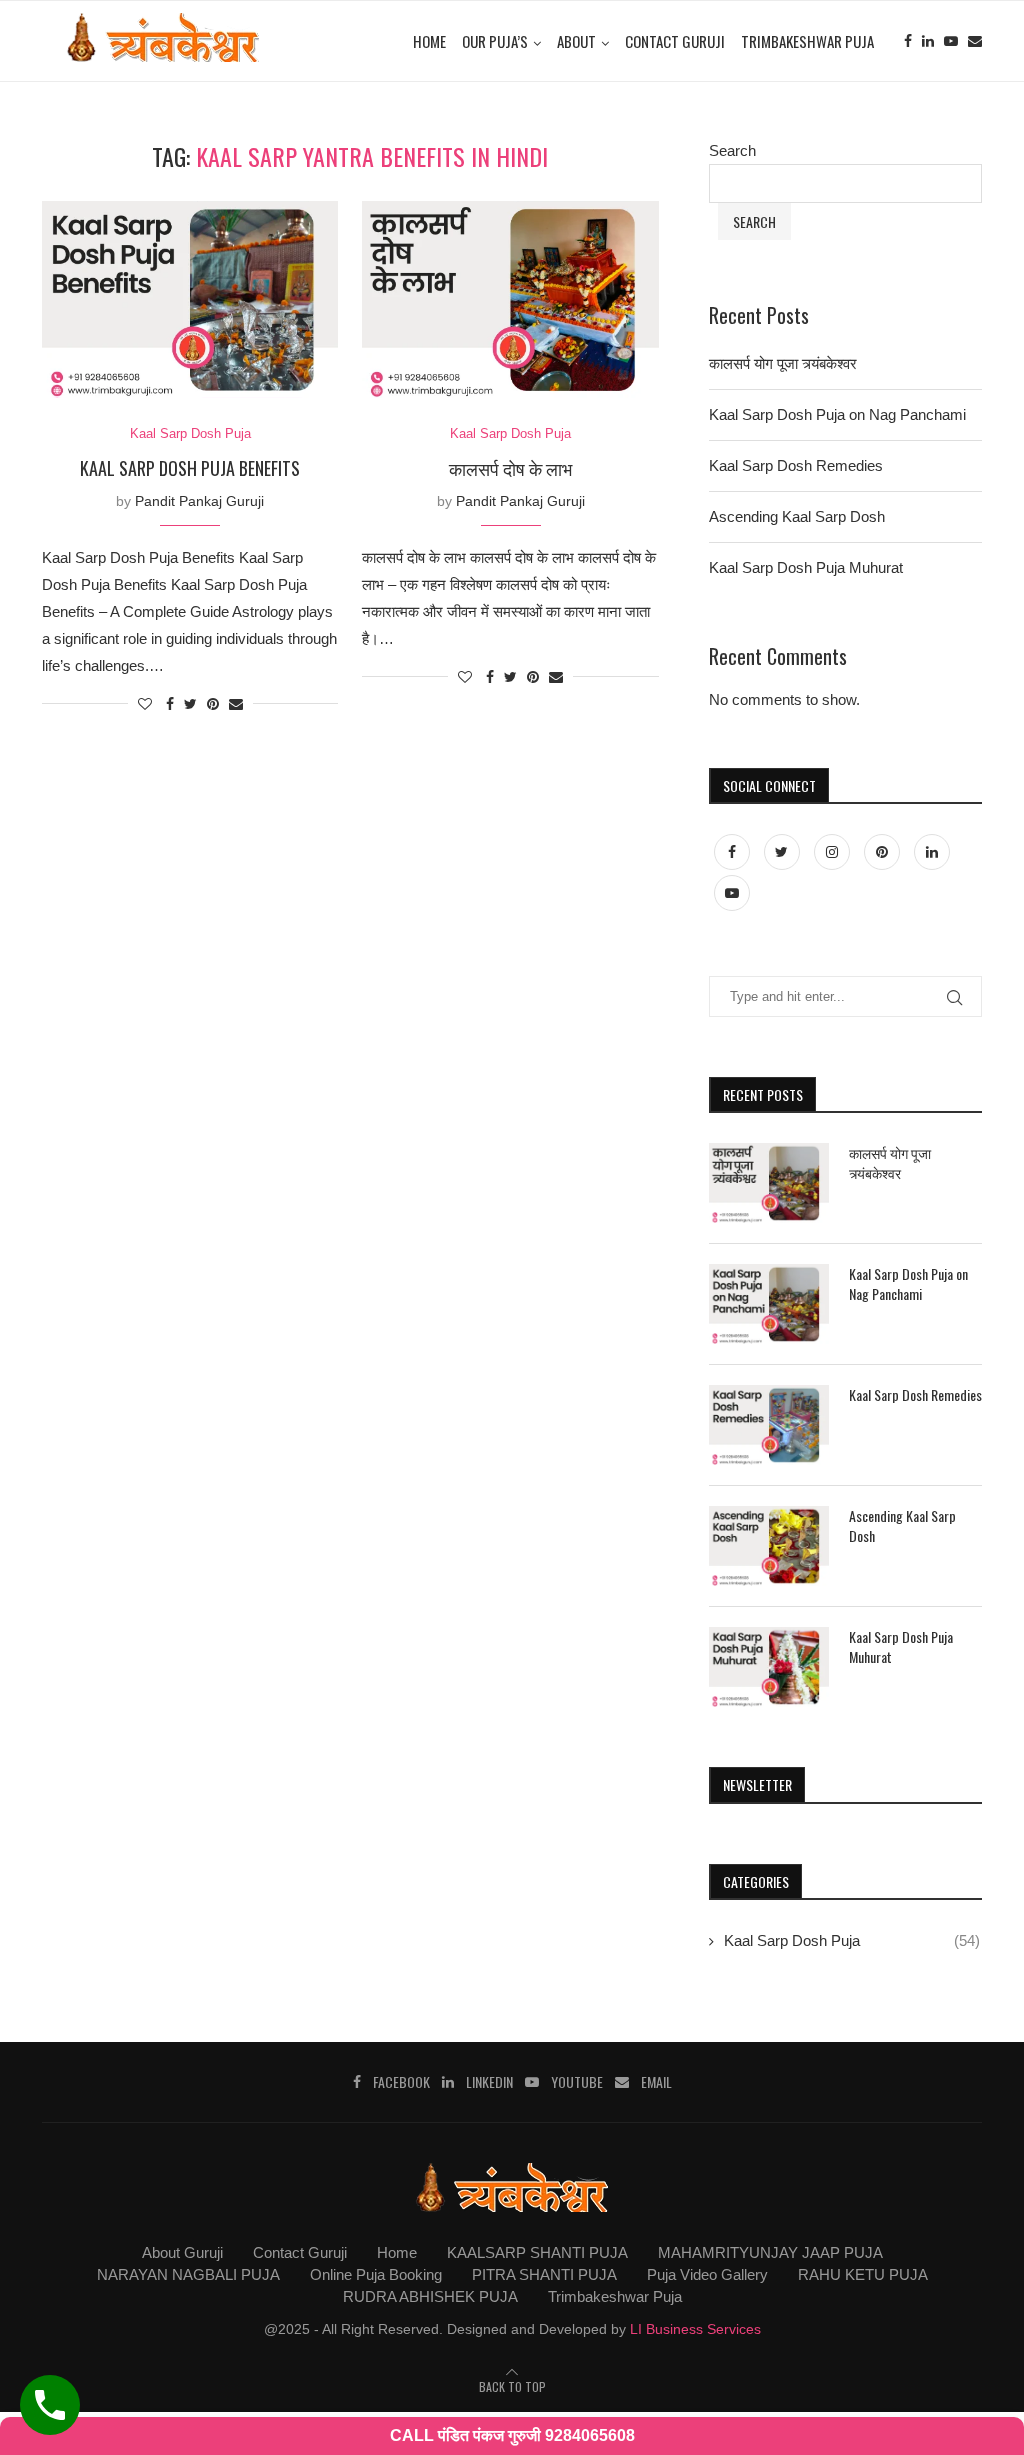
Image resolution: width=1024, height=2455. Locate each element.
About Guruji (182, 2252)
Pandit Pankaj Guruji (199, 501)
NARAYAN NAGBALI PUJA (188, 2274)
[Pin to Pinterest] (213, 704)
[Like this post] (145, 704)
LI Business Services (695, 2329)
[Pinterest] (884, 851)
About (576, 41)
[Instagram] (834, 851)
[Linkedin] (928, 41)
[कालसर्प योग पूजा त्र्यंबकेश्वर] (769, 1183)
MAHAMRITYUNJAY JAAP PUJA (770, 2252)
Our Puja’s (495, 41)
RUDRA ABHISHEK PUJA (430, 2296)
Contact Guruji (675, 41)
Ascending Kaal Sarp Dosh (797, 516)
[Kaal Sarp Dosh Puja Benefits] (190, 300)
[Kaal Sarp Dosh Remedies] (769, 1425)
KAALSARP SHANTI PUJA (537, 2252)
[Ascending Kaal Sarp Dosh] (769, 1546)
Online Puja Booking (376, 2274)
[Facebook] (908, 41)
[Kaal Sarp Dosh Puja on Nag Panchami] (769, 1304)
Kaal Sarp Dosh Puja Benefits (190, 468)
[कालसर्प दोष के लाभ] (510, 300)
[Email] (975, 41)
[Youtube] (951, 41)
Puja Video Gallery (707, 2274)
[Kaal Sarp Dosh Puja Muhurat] (769, 1667)
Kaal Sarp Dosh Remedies (796, 465)
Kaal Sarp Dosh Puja (190, 433)
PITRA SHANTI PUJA (544, 2274)
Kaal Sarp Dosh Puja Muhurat (806, 567)
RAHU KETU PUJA (863, 2274)
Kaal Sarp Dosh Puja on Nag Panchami (837, 414)
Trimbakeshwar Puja (807, 41)
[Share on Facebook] (170, 704)
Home (429, 41)
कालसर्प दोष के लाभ (510, 468)
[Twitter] (784, 851)
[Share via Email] (236, 704)
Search (732, 150)
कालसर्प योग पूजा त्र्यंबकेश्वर (783, 363)
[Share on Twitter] (190, 704)
